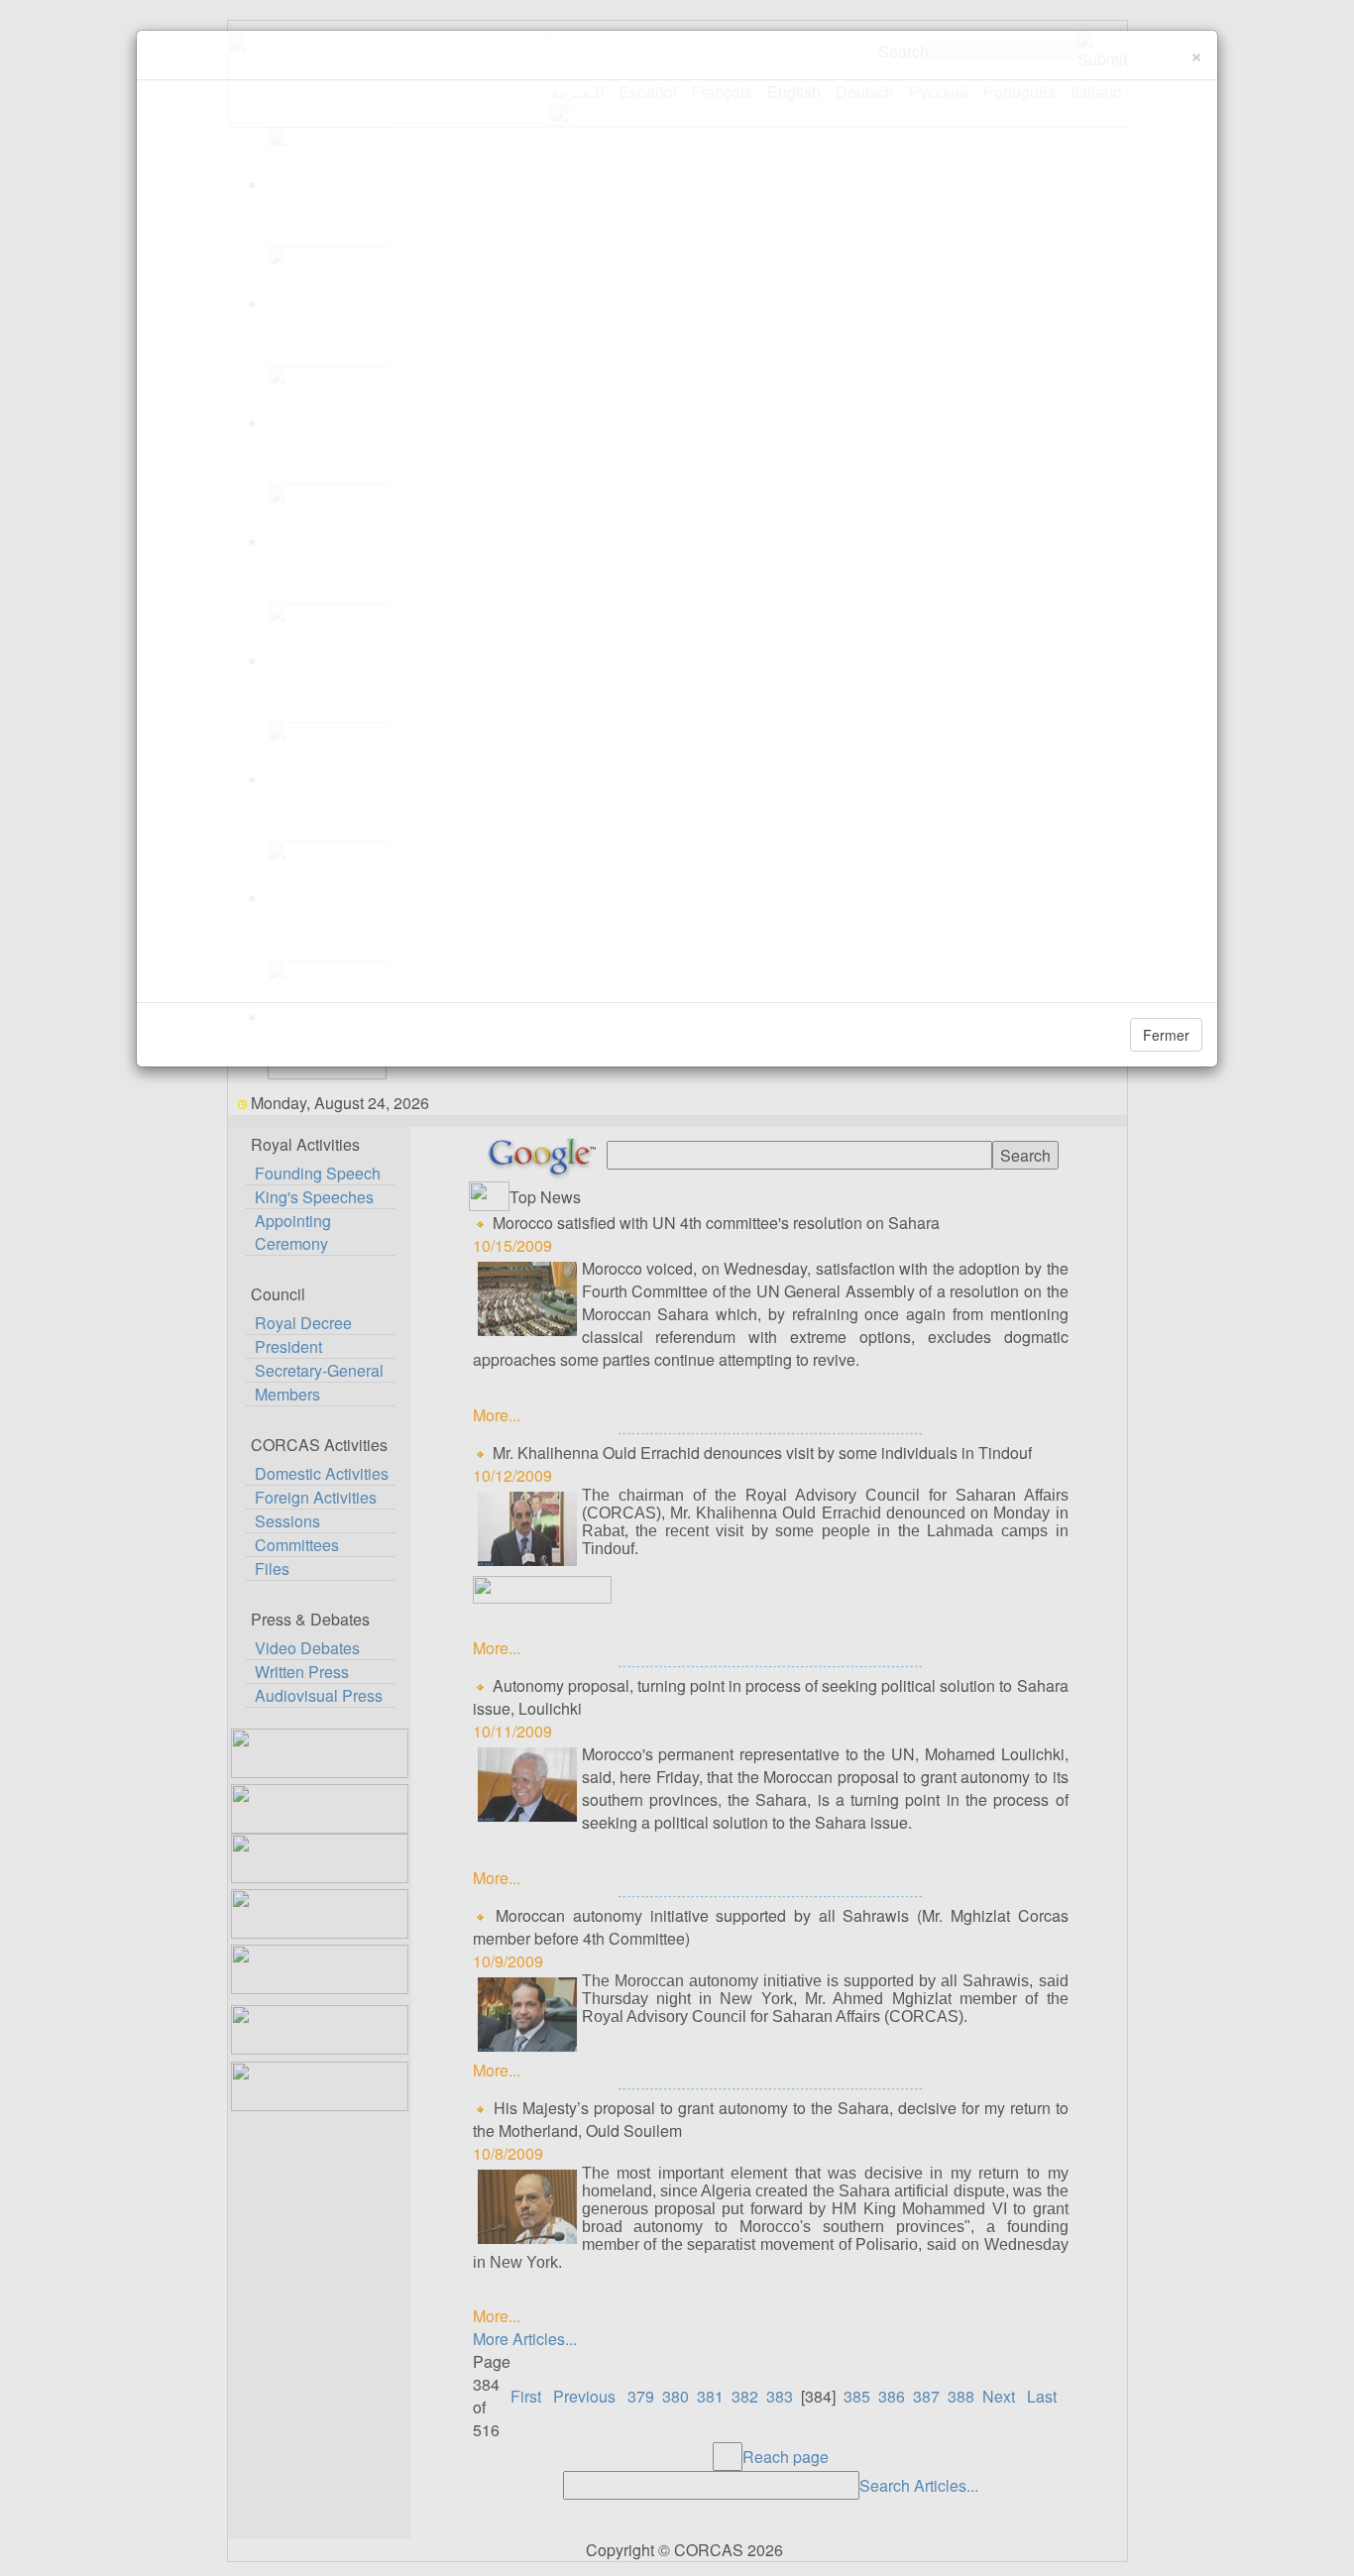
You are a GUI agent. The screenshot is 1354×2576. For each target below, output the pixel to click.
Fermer (1166, 1035)
